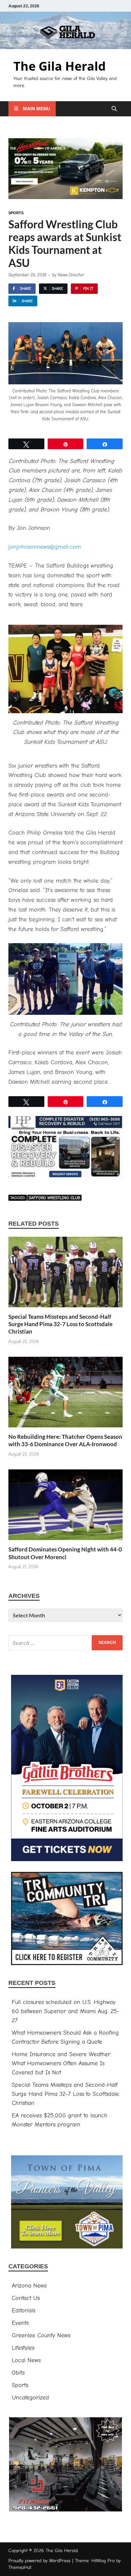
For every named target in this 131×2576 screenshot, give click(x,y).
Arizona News (29, 2286)
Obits (18, 2373)
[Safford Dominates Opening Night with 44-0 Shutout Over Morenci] (65, 1507)
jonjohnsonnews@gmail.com (45, 547)
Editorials (24, 2311)
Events (20, 2323)
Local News (26, 2360)
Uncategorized (30, 2398)
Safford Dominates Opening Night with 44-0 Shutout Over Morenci (65, 1553)
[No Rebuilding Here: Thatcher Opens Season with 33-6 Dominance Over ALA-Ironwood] (65, 1395)
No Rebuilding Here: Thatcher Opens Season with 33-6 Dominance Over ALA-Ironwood (65, 1440)
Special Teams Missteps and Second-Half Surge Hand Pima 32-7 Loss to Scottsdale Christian (60, 1324)
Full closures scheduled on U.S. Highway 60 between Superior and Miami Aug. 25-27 (65, 2011)
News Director (71, 275)
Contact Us (26, 2298)
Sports (16, 213)
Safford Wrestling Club (54, 1198)
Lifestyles (23, 2348)
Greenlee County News (41, 2335)
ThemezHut (20, 2567)
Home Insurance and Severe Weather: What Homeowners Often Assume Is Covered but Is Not (61, 2063)
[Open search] (114, 109)
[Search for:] (65, 1643)
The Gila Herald (60, 66)
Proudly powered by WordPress (39, 2561)
